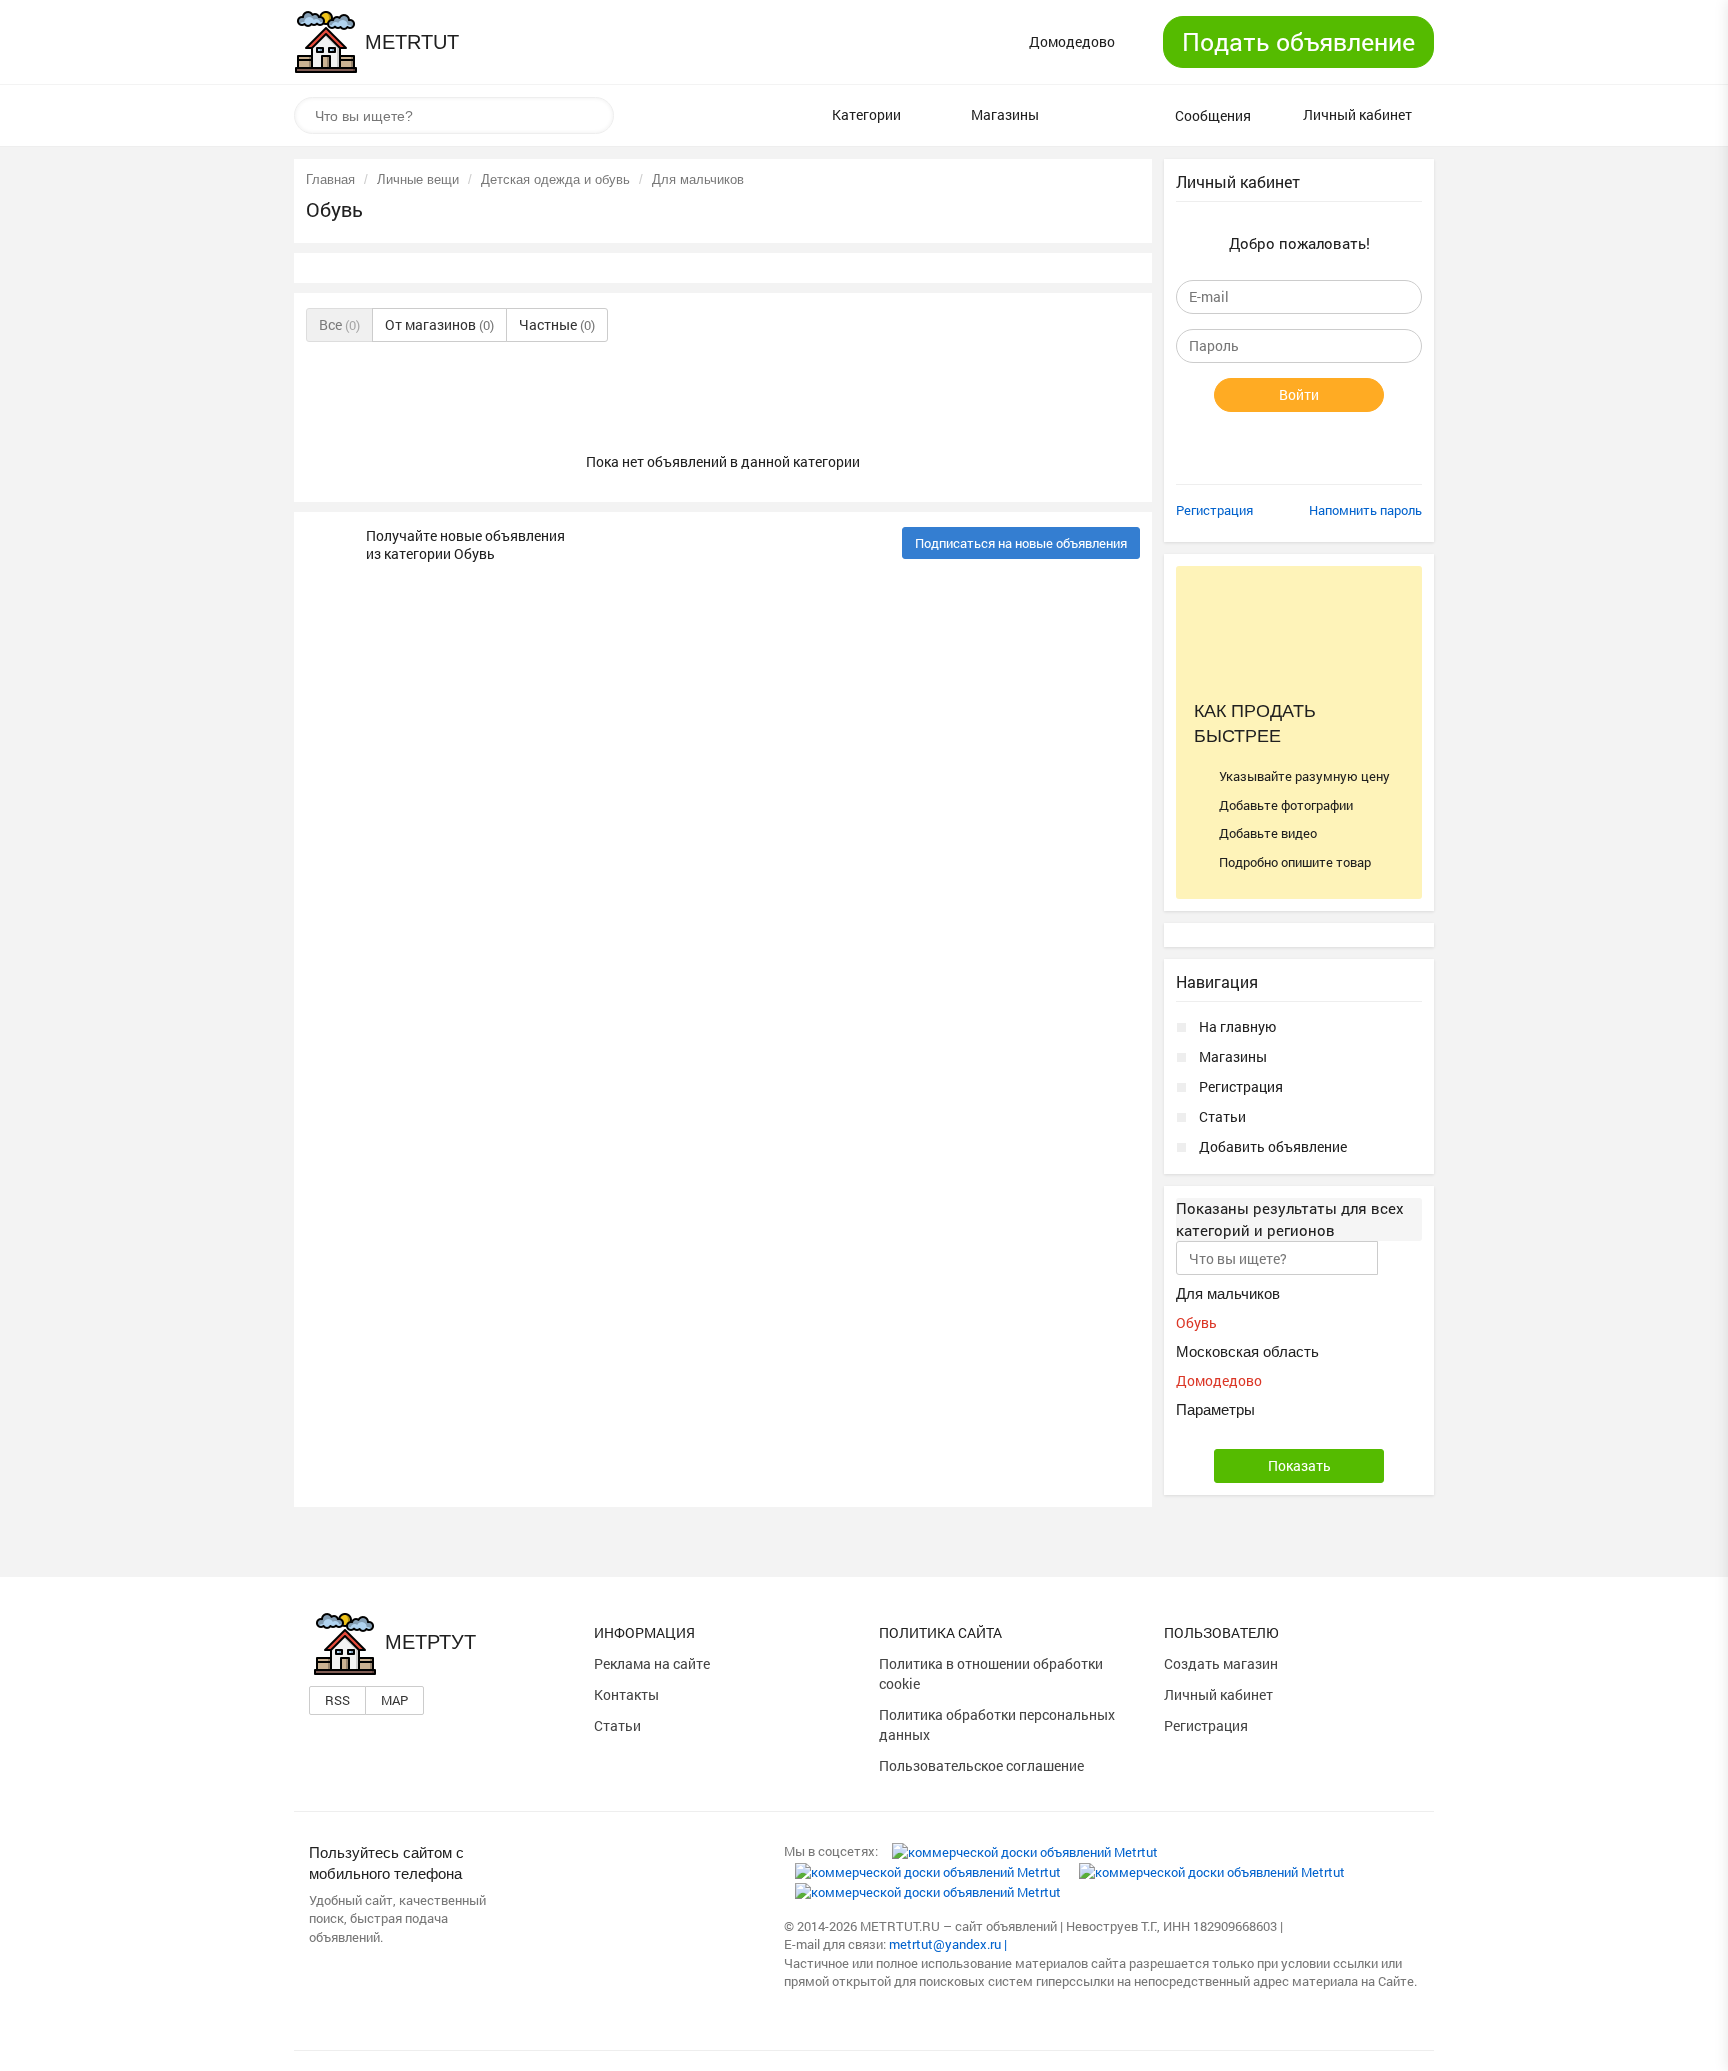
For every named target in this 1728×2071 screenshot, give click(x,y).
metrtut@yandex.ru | (948, 1944)
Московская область (1247, 1351)
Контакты (626, 1694)
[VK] (1025, 1851)
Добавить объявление (1273, 1146)
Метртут (430, 1642)
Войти (1299, 394)
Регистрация (1214, 510)
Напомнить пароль (1365, 510)
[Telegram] (928, 1891)
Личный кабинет (1218, 1694)
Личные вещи (418, 179)
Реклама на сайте (652, 1663)
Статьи (1222, 1116)
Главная (330, 179)
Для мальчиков (698, 179)
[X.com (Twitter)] (1212, 1871)
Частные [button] (557, 324)
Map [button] (394, 1700)
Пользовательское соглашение (981, 1765)
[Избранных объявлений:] (1095, 116)
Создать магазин (1221, 1663)
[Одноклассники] (928, 1871)
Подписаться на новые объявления (1021, 543)
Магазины (1233, 1056)
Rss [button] (337, 1700)
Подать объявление (1298, 41)
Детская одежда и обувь (555, 179)
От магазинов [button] (439, 324)
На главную (1237, 1026)
